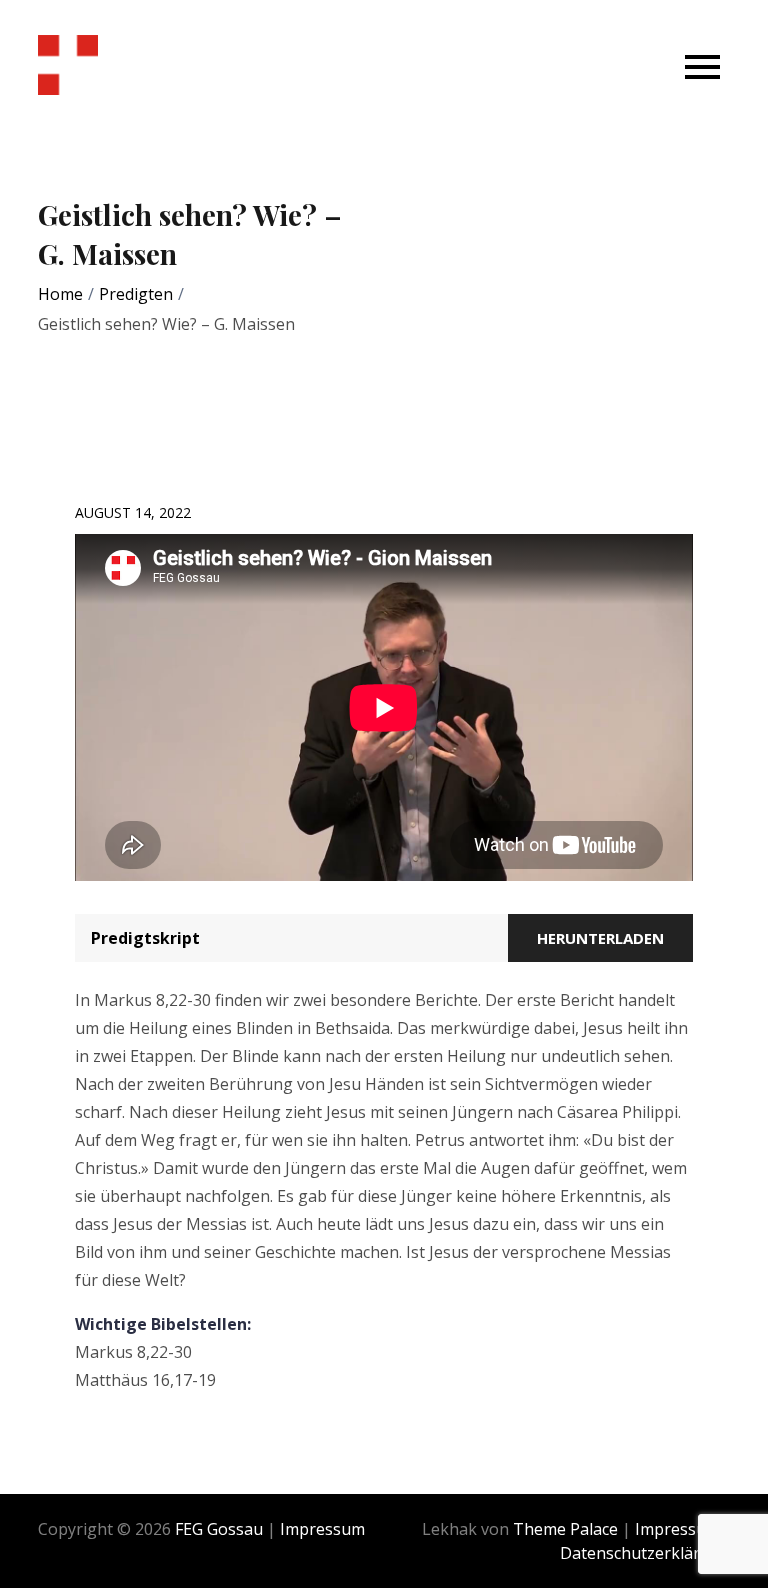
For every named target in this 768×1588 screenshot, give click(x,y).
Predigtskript (145, 938)
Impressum (322, 1529)
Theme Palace (565, 1529)
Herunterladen (600, 938)
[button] (702, 65)
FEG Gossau (219, 1529)
